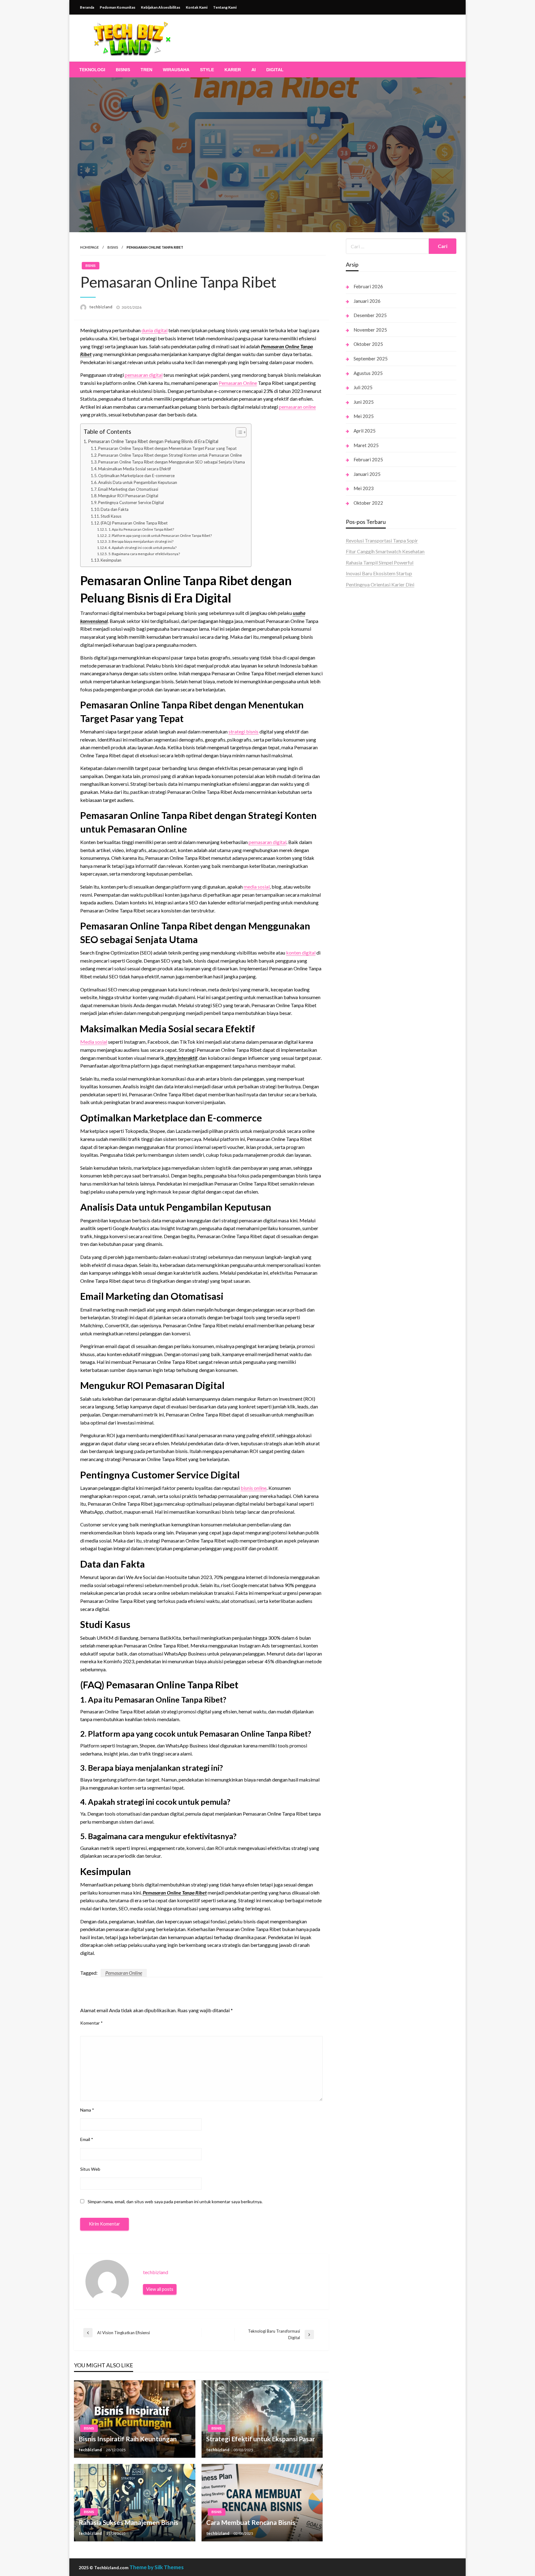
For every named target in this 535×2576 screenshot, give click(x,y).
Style (207, 70)
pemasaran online (297, 407)
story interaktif (181, 1058)
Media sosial (94, 1042)
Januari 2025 (367, 474)
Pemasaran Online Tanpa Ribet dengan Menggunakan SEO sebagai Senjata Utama (172, 462)
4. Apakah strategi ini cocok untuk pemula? (142, 547)
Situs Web (90, 2169)
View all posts (160, 2289)
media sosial (257, 887)
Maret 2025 (366, 445)
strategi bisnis (244, 731)
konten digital (301, 953)
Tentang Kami (225, 7)
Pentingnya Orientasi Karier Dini (380, 584)
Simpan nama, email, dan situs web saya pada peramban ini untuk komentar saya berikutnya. (175, 2202)
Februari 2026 (368, 286)
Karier (233, 70)
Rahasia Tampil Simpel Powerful (380, 562)
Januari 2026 (367, 301)
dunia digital (154, 330)
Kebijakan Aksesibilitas (161, 7)
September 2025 (371, 359)
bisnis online (254, 1488)
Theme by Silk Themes (157, 2567)
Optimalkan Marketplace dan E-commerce (136, 476)
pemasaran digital (144, 375)
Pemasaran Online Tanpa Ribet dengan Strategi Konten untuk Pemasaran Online (170, 455)
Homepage (89, 247)
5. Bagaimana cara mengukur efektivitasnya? (144, 554)
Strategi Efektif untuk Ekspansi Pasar (261, 2439)
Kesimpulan (111, 560)
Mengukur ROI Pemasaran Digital (128, 496)
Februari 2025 (368, 459)
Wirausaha (176, 70)
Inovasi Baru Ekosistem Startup (379, 573)
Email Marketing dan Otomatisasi (128, 489)
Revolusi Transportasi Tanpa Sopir (382, 540)
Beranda (87, 7)
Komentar (91, 2023)
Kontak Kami (197, 7)
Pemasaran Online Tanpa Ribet (175, 1893)
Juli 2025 (363, 387)
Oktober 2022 (368, 503)
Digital (275, 70)
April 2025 (365, 431)
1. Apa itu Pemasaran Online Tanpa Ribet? (141, 529)
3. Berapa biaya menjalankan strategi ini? (141, 541)
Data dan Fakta (115, 509)
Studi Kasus (112, 516)
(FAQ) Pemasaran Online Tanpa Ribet (135, 523)
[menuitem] (92, 70)
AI (254, 70)
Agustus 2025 (368, 373)
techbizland (101, 307)
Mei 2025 (364, 416)
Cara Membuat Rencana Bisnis (251, 2522)
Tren (146, 70)
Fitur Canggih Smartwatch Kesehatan (385, 551)
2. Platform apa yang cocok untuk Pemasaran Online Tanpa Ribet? (160, 535)
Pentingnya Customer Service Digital (131, 503)
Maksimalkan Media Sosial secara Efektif (135, 469)
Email (87, 2139)
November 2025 (370, 330)
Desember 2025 (370, 315)
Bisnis (123, 70)
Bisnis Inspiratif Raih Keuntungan (128, 2439)
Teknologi (92, 70)
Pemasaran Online (238, 383)
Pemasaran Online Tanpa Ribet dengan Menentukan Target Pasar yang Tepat (167, 448)
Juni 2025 (364, 402)
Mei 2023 (364, 488)
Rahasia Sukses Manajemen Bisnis (128, 2522)
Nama (87, 2110)
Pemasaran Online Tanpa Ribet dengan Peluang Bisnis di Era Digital (153, 441)
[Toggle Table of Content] (238, 432)
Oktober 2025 (368, 344)
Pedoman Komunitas (117, 7)
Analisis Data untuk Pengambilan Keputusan (138, 482)
